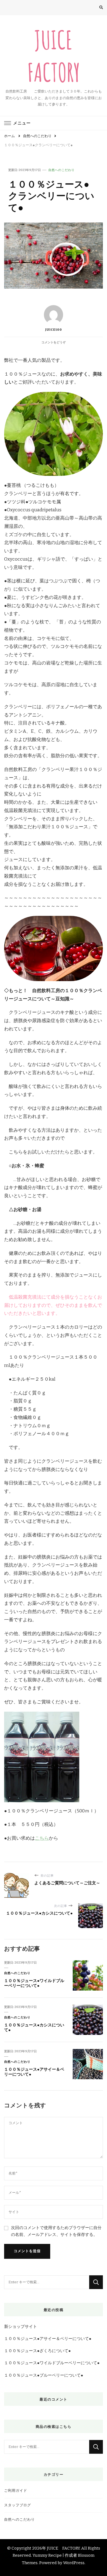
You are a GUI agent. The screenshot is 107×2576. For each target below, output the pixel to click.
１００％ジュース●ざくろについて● (37, 2351)
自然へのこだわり (61, 170)
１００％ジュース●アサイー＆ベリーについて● (48, 2339)
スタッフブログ (18, 2505)
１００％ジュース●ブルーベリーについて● (44, 2375)
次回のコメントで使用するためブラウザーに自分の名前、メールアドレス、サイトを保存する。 (56, 2231)
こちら (42, 1838)
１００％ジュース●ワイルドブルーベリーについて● (34, 1983)
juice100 (54, 330)
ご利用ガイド (16, 2491)
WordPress (74, 2563)
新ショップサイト (21, 2327)
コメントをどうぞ (54, 342)
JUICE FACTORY (63, 2548)
